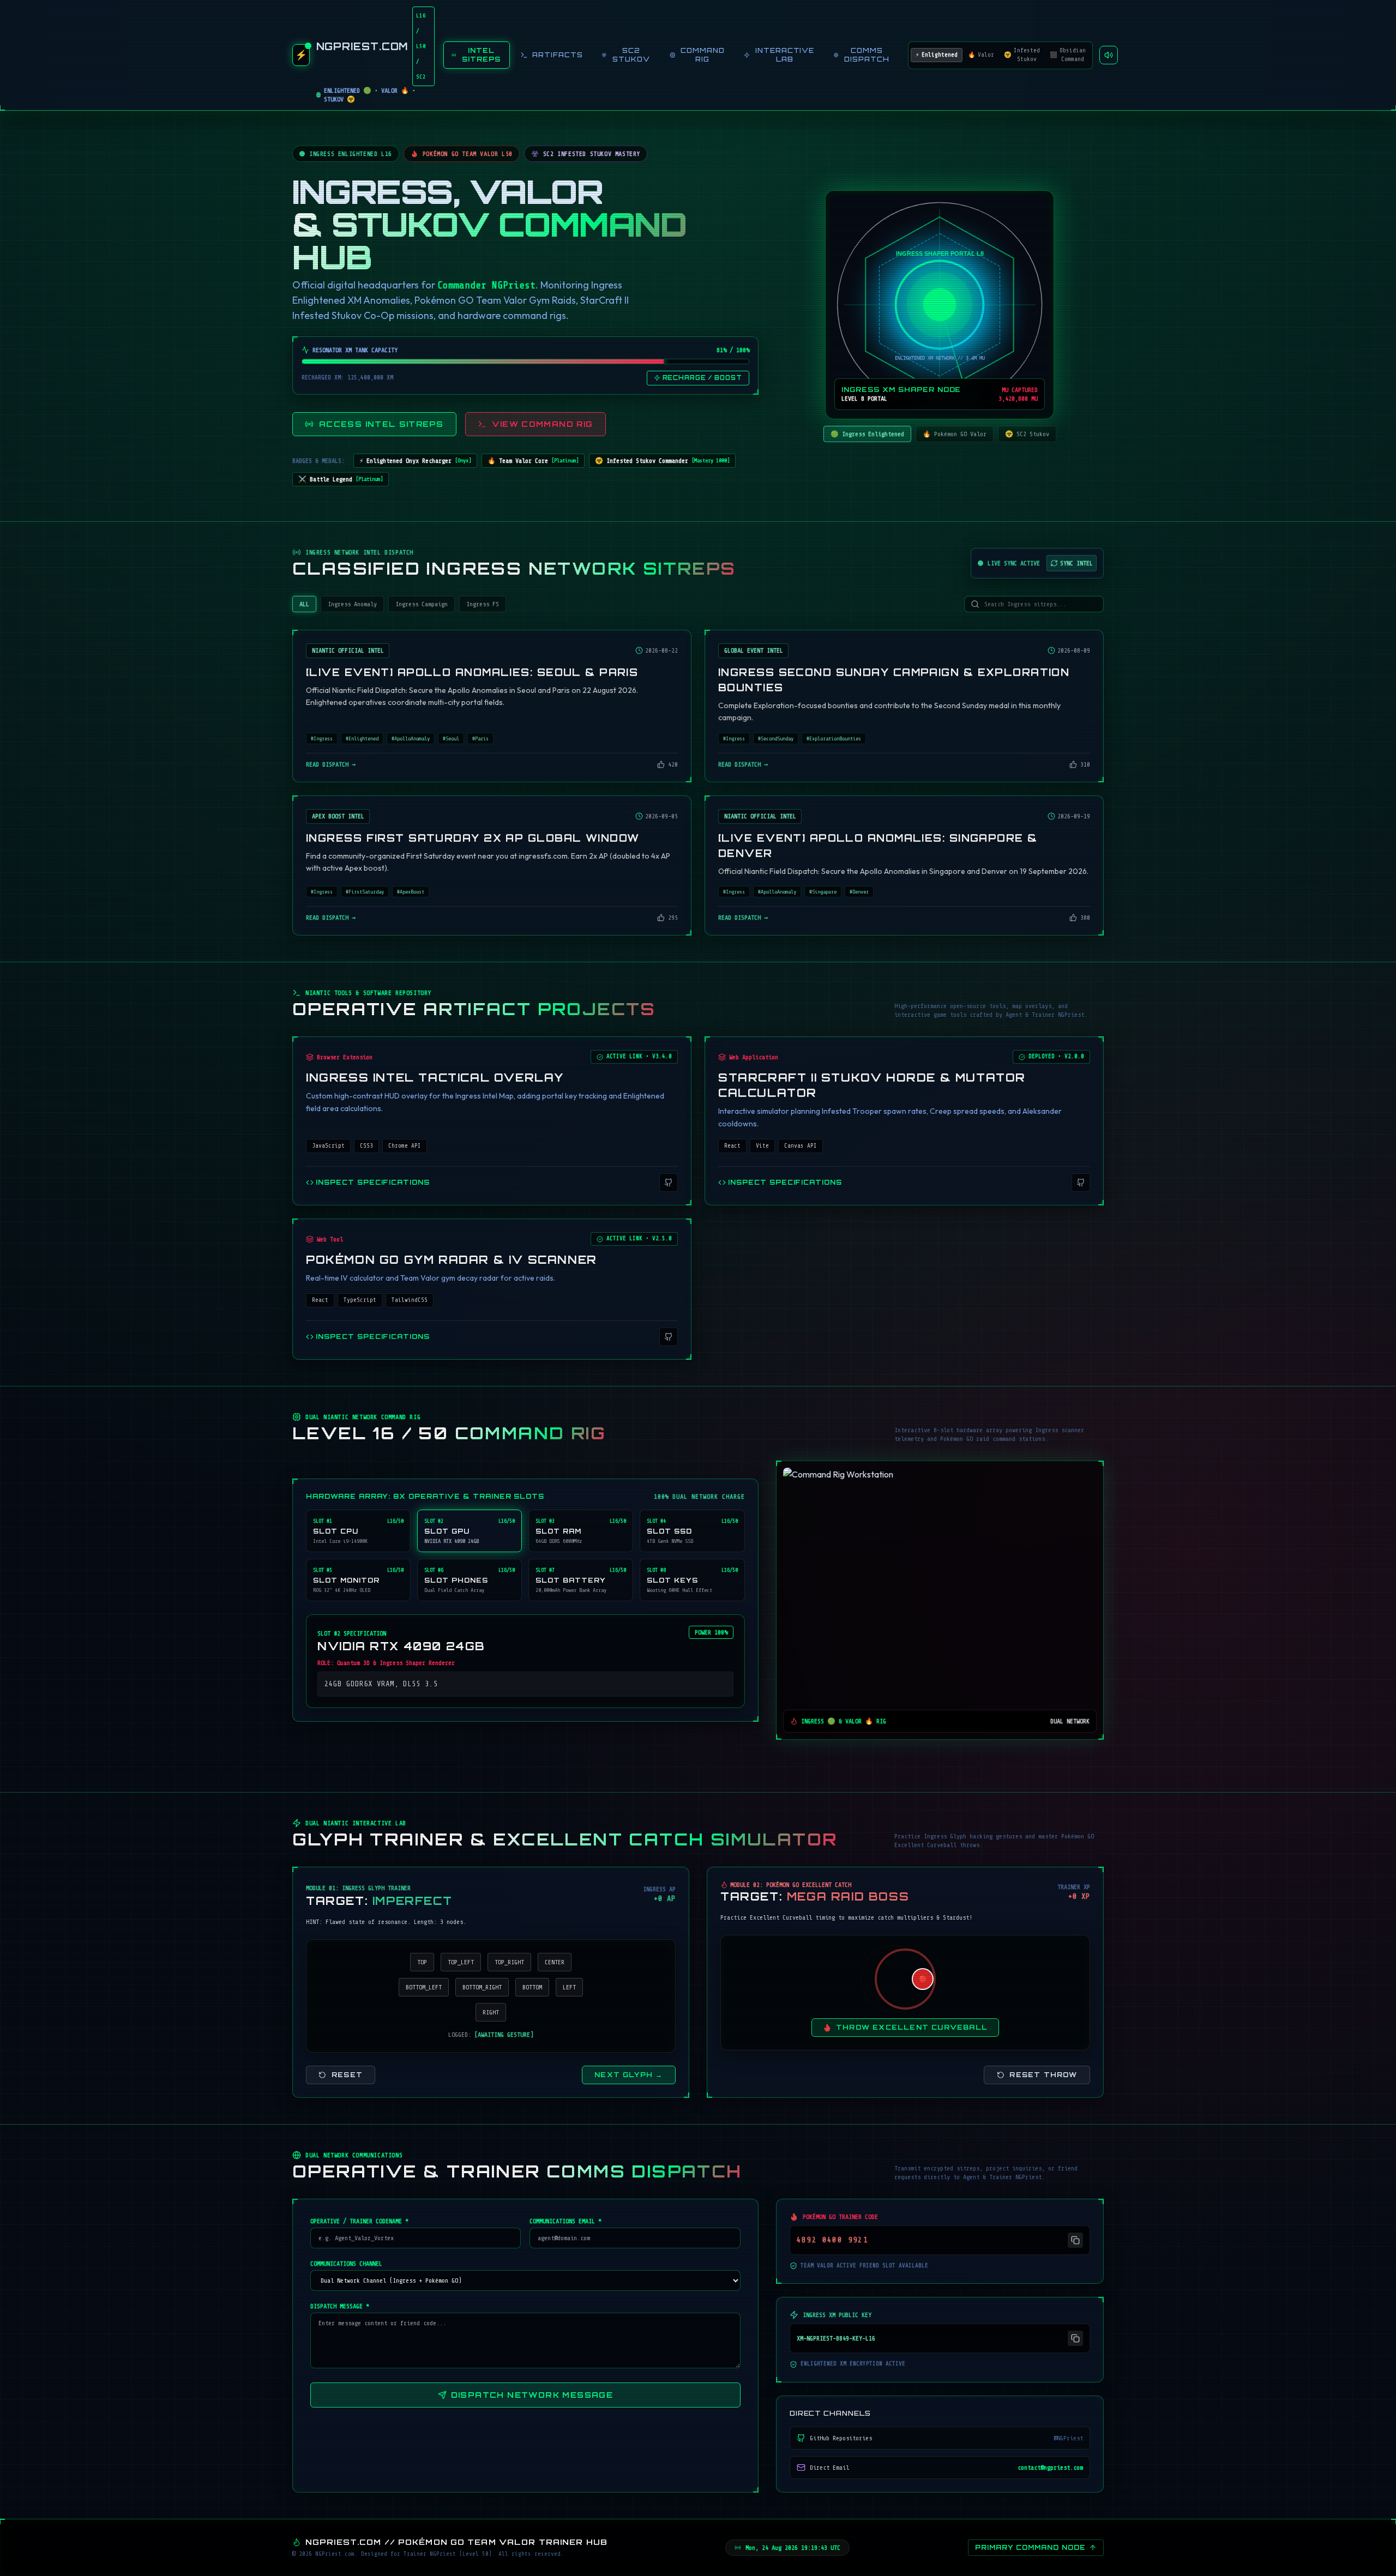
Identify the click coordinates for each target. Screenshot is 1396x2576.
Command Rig (703, 55)
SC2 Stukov (631, 55)
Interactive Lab (785, 55)
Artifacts (558, 55)
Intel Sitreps (481, 55)
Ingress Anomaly (352, 604)
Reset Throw (1043, 2075)
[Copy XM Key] (1075, 2338)
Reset (347, 2075)
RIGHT (491, 2012)
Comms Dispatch (867, 55)
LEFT (569, 1987)
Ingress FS (483, 604)
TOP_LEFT (461, 1962)
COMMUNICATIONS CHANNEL (346, 2264)
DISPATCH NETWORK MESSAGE (532, 2395)
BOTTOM (532, 1987)
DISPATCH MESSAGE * (340, 2306)
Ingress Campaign (422, 604)
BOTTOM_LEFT (424, 1987)
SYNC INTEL (1076, 563)
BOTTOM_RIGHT (482, 1987)
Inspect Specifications (373, 1182)
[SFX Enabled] (1109, 55)
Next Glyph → (628, 2075)
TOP (422, 1962)
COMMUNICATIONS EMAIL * (565, 2221)
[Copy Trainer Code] (1075, 2240)
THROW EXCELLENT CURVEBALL (912, 2027)
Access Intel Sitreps (381, 424)
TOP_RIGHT (509, 1962)
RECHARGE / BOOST (702, 378)
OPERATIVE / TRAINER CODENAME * (359, 2221)
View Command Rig (543, 424)
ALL (304, 604)
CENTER (555, 1962)
